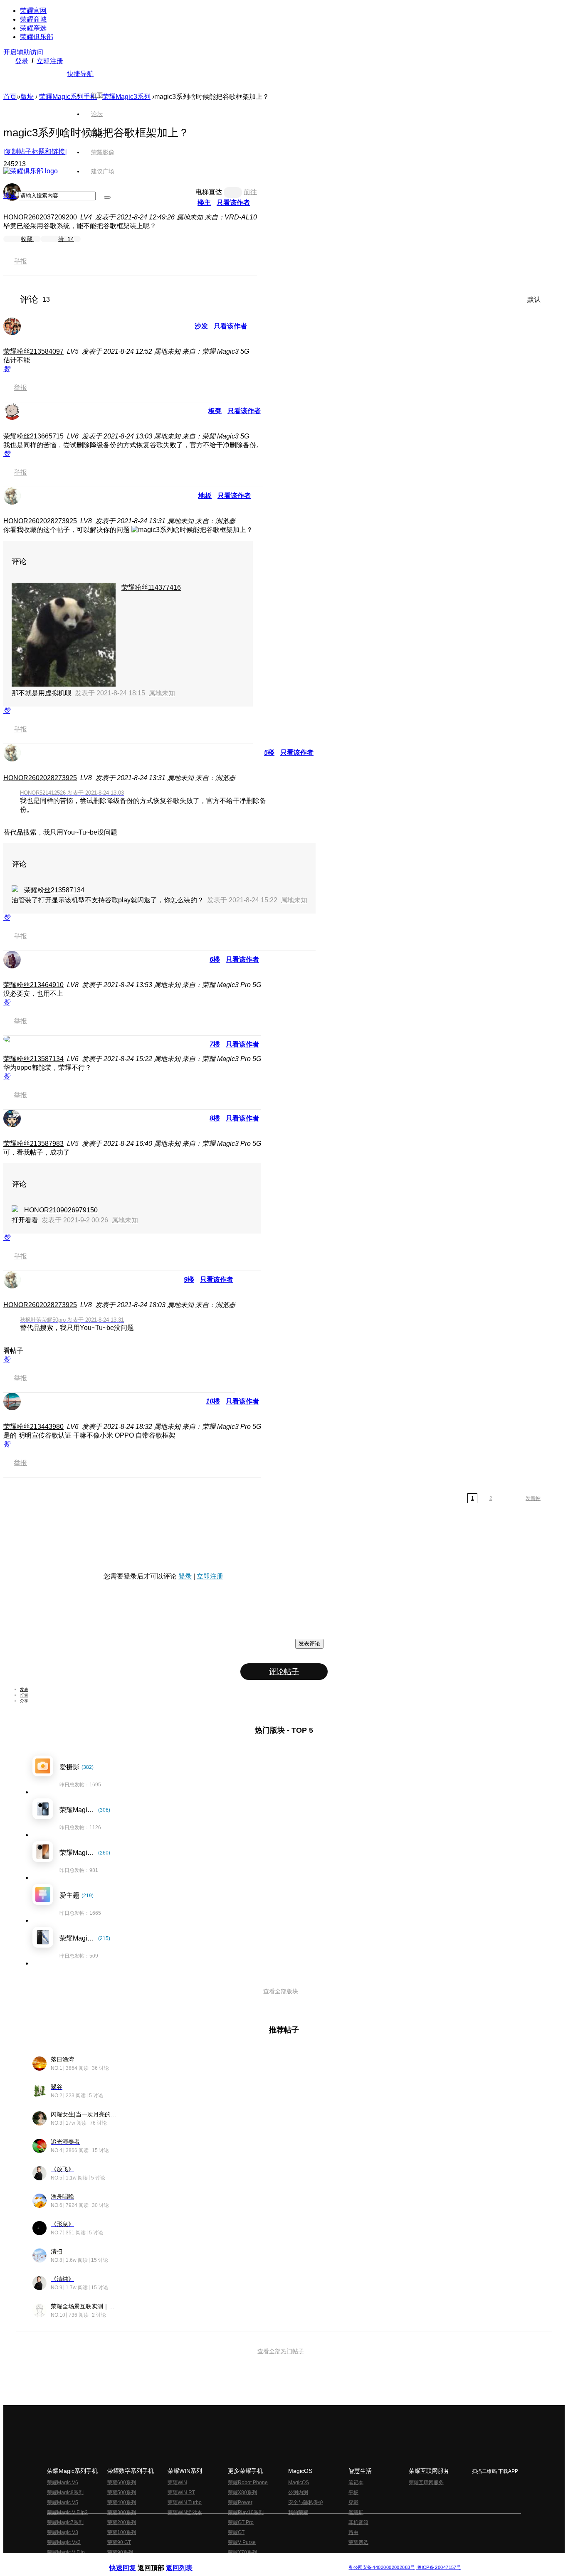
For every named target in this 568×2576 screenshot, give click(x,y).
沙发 (201, 326)
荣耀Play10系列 (246, 2512)
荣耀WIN (177, 2482)
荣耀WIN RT (181, 2492)
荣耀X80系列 (242, 2492)
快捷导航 (80, 74)
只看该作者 (230, 326)
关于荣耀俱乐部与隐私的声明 (187, 2561)
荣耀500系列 (122, 2492)
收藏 (27, 239)
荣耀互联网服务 (426, 2482)
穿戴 (353, 2502)
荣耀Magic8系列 (65, 2492)
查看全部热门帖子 (281, 2351)
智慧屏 (356, 2512)
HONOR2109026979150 (61, 1210)
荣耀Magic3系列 (126, 97)
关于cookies (233, 2561)
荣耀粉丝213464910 (33, 985)
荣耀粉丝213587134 (54, 890)
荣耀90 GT (119, 2542)
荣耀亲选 (33, 28)
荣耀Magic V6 (63, 2482)
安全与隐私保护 (306, 2502)
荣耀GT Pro (241, 2522)
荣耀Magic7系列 (65, 2522)
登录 (22, 61)
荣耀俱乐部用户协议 (132, 2561)
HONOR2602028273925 (40, 521)
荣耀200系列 (122, 2522)
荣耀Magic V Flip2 (67, 2512)
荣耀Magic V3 (63, 2532)
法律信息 (257, 2561)
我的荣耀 (298, 2512)
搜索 (10, 196)
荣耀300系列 (122, 2512)
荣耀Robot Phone (248, 2482)
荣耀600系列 (122, 2482)
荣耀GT (236, 2532)
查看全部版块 (281, 1991)
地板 (205, 496)
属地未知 (162, 693)
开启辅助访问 (23, 52)
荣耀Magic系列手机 (68, 97)
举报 (20, 261)
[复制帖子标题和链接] (35, 151)
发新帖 (533, 1498)
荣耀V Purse (242, 2542)
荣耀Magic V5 (63, 2502)
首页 (97, 95)
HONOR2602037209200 (40, 217)
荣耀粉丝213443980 (33, 1427)
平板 (353, 2492)
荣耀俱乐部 (37, 37)
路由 (353, 2532)
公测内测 (298, 2492)
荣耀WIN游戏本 (185, 2512)
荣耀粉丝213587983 (33, 1144)
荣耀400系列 (122, 2502)
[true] (107, 197)
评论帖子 (284, 1672)
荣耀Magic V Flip (66, 2552)
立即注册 (50, 61)
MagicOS (299, 2482)
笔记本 (356, 2482)
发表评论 (309, 1644)
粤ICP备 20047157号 (438, 2567)
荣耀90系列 (120, 2552)
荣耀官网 (33, 11)
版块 (27, 97)
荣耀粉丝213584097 (33, 351)
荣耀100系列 (122, 2532)
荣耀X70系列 (242, 2552)
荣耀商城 (33, 19)
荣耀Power (240, 2502)
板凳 (215, 411)
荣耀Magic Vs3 (64, 2542)
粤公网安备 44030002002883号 (382, 2567)
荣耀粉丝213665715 (33, 436)
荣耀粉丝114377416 (151, 587)
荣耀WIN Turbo (185, 2502)
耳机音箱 (358, 2522)
